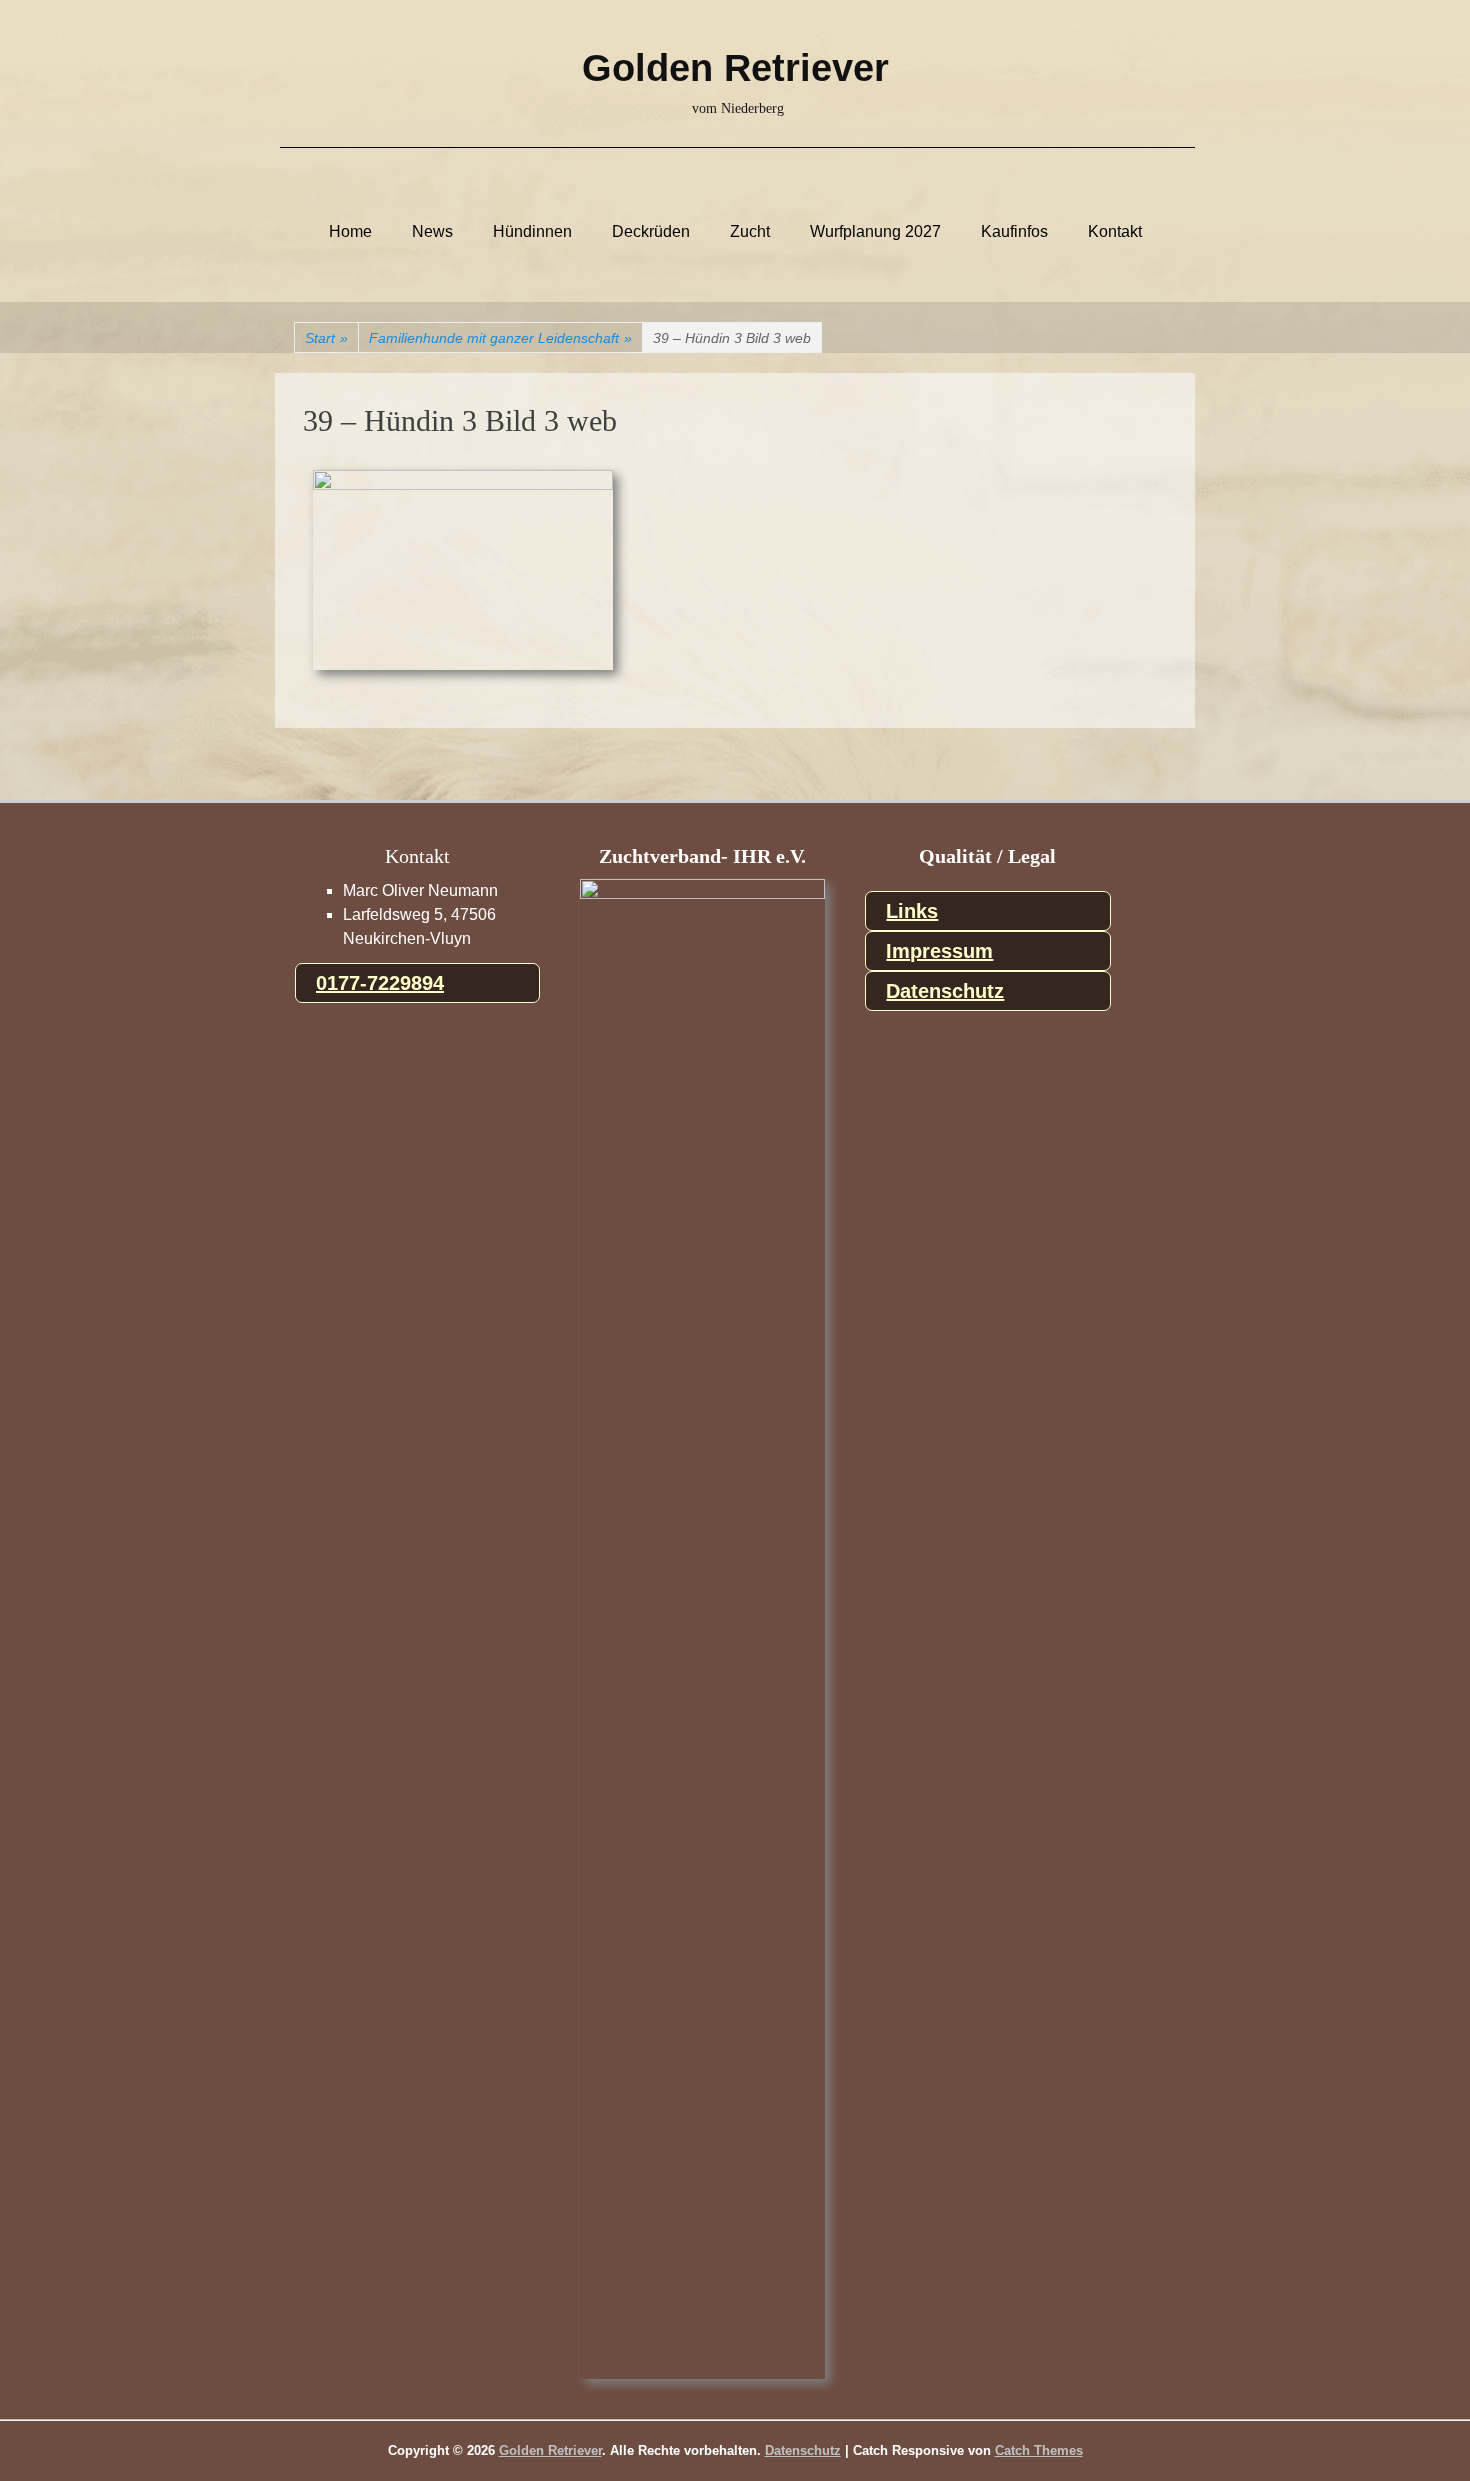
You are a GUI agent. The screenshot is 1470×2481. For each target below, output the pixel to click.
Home (350, 232)
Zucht (750, 232)
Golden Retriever (735, 68)
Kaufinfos (1014, 232)
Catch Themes (1039, 2450)
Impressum (939, 951)
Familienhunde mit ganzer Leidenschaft (500, 338)
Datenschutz (945, 991)
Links (912, 911)
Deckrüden (651, 232)
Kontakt (1115, 232)
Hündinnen (532, 232)
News (432, 232)
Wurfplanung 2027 (875, 232)
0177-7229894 (380, 983)
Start (326, 338)
